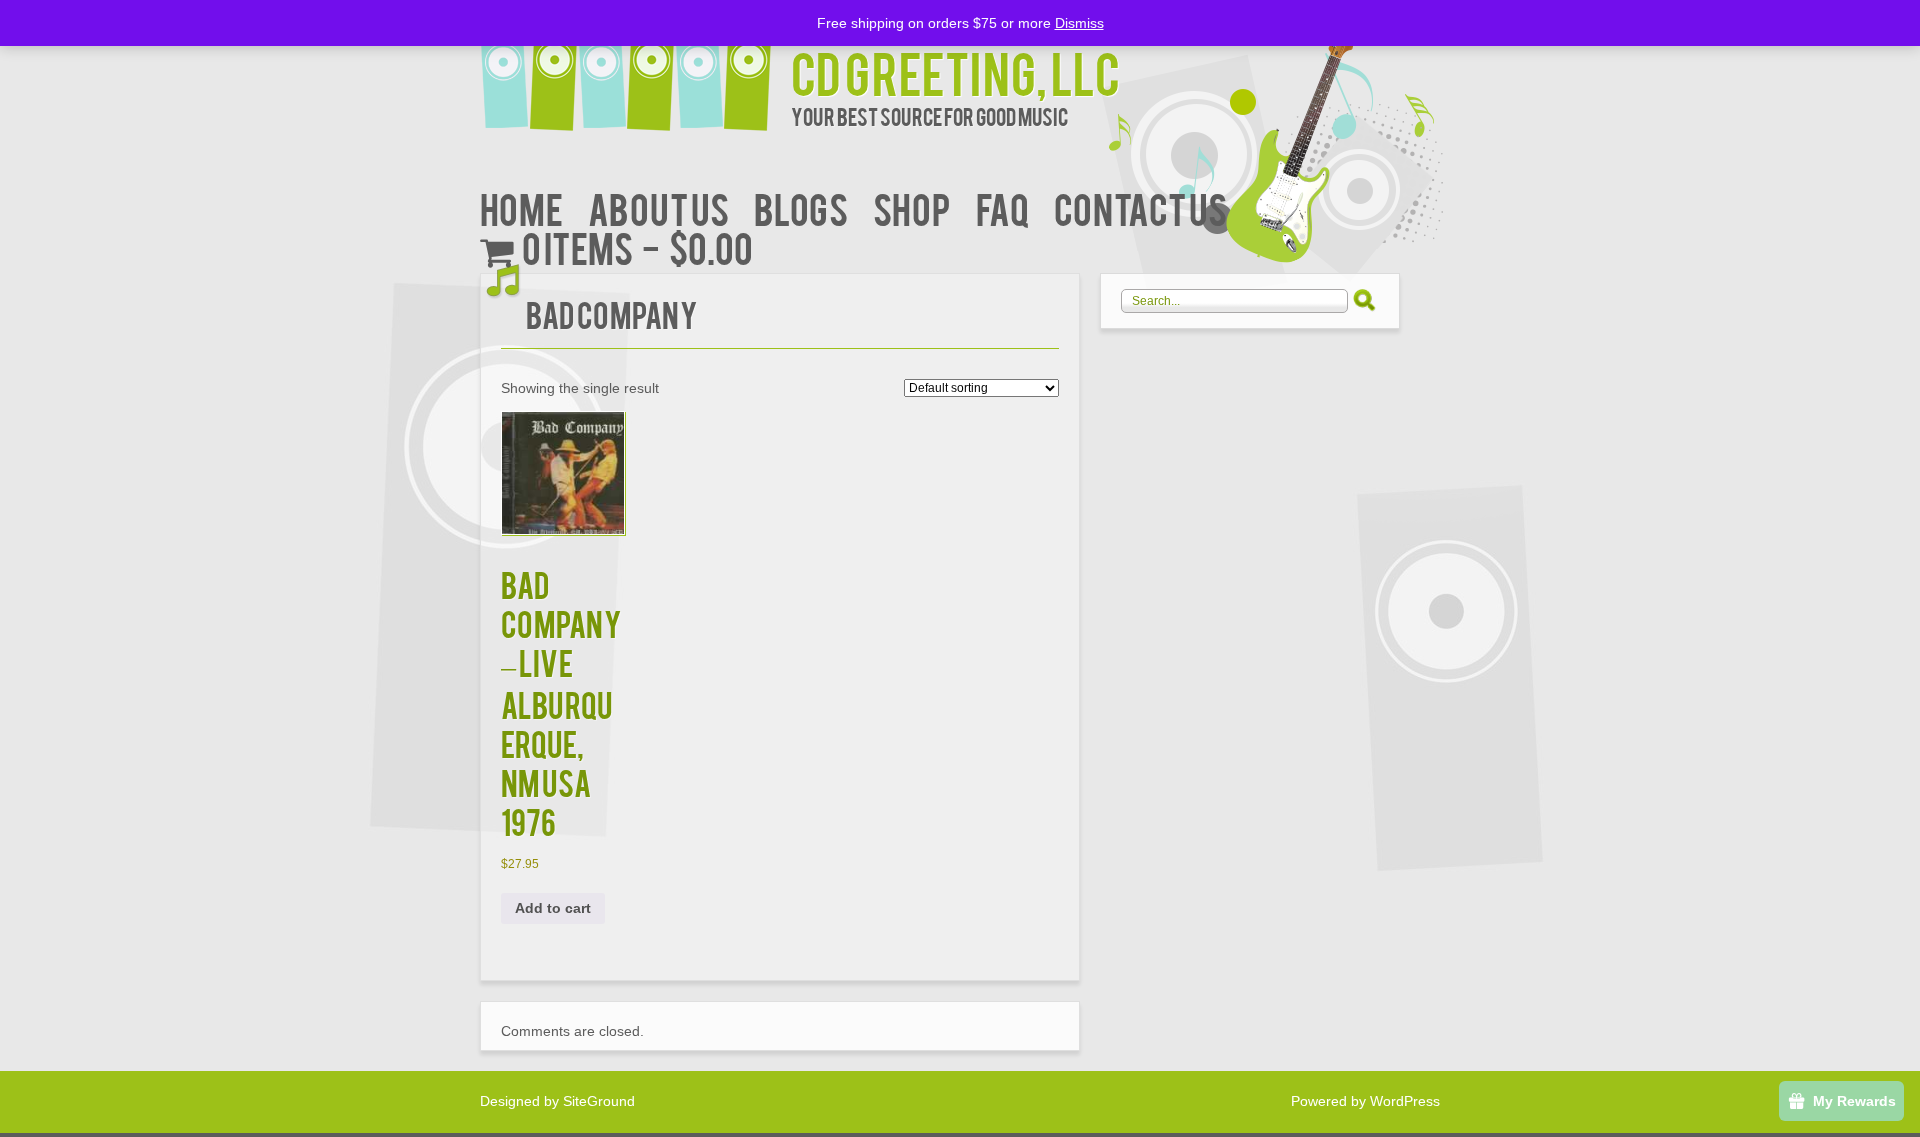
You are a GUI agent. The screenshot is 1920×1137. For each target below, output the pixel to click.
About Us (658, 207)
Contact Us (1140, 207)
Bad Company (612, 313)
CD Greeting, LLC (955, 71)
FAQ (1002, 207)
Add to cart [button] (553, 908)
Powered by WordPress (1365, 1101)
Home (521, 207)
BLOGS (801, 207)
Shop (912, 207)
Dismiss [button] (1079, 23)
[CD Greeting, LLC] (635, 67)
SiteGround (599, 1101)
